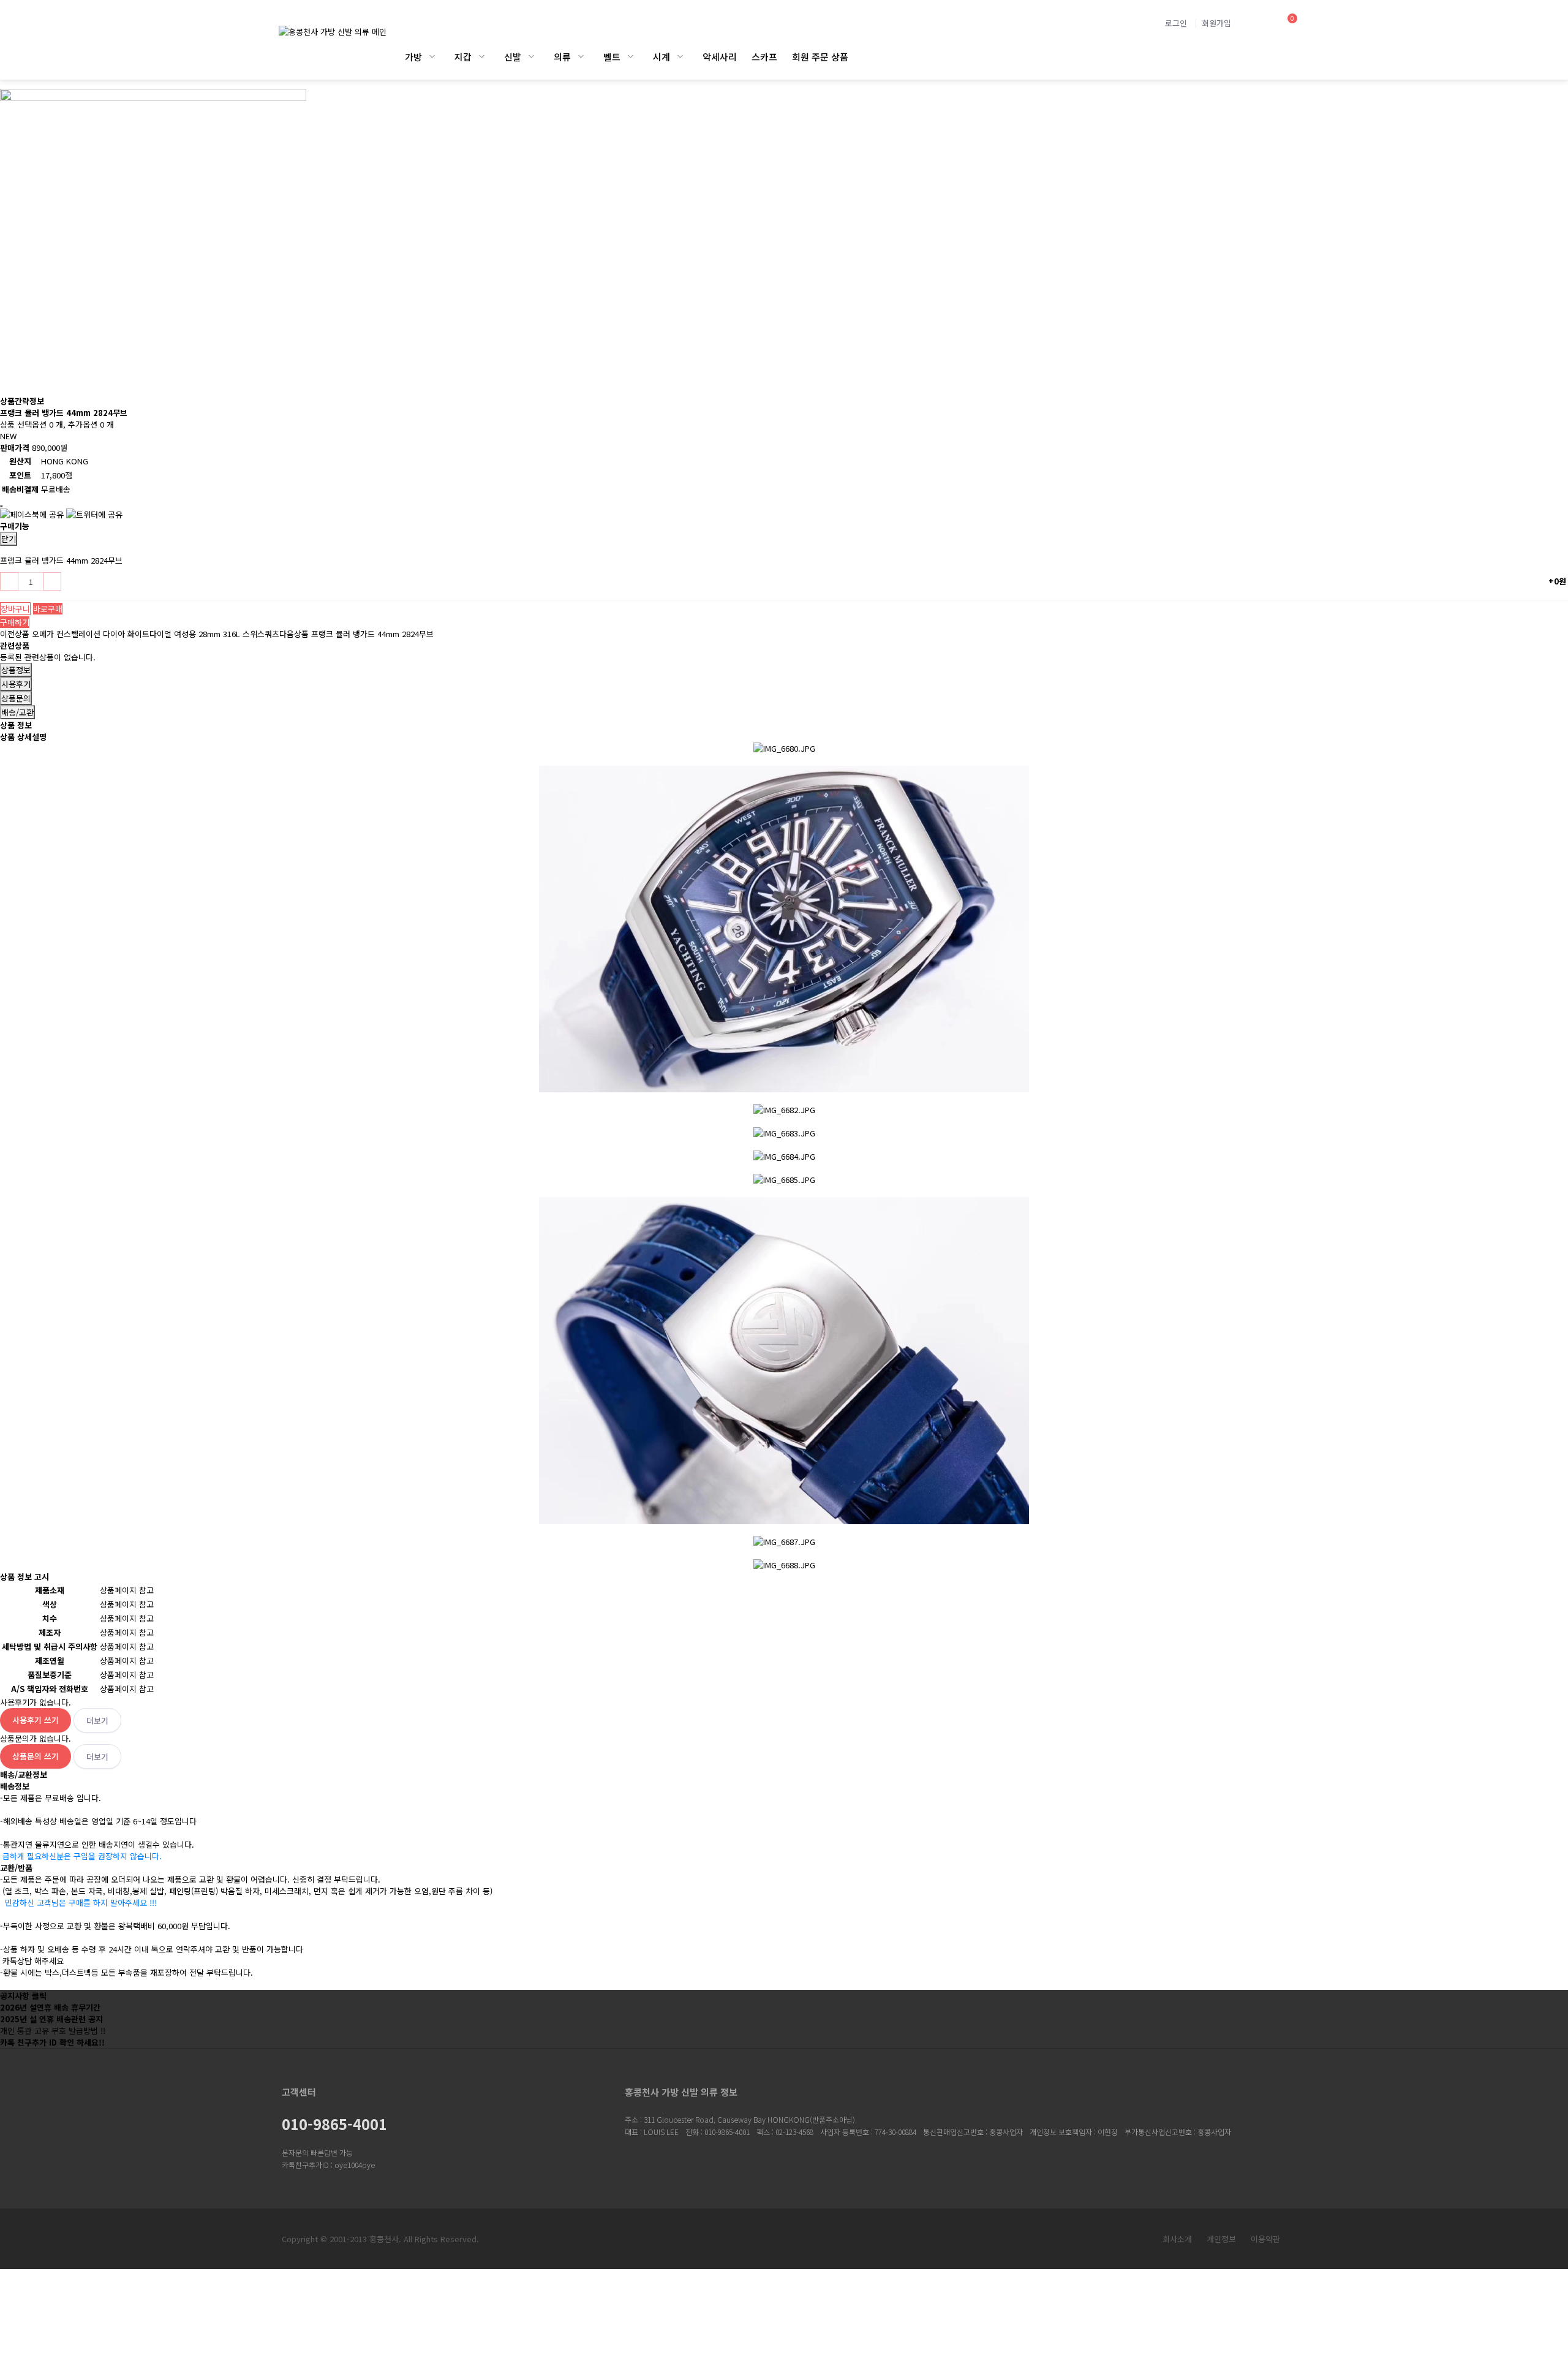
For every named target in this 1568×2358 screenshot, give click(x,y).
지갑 (463, 57)
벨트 (612, 57)
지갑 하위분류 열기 (482, 57)
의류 (562, 57)
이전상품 (140, 634)
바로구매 (48, 609)
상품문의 (16, 698)
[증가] (52, 581)
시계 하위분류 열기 (680, 57)
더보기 (97, 1721)
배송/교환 (17, 712)
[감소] (9, 581)
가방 (413, 57)
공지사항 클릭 (23, 1996)
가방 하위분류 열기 (432, 57)
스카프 (764, 57)
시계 (661, 57)
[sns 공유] (1, 506)
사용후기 (16, 684)
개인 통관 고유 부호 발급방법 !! (53, 2031)
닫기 (9, 539)
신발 (513, 57)
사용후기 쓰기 (36, 1720)
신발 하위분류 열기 (531, 57)
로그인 (1176, 23)
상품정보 (16, 670)
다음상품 (356, 634)
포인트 (20, 475)
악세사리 (720, 57)
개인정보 (1221, 2239)
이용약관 (1265, 2239)
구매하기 (15, 622)
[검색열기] (1255, 23)
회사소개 (1177, 2239)
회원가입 (1216, 23)
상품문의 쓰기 (36, 1756)
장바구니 (15, 609)
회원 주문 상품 (820, 57)
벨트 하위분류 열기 (631, 57)
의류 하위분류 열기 (581, 57)
